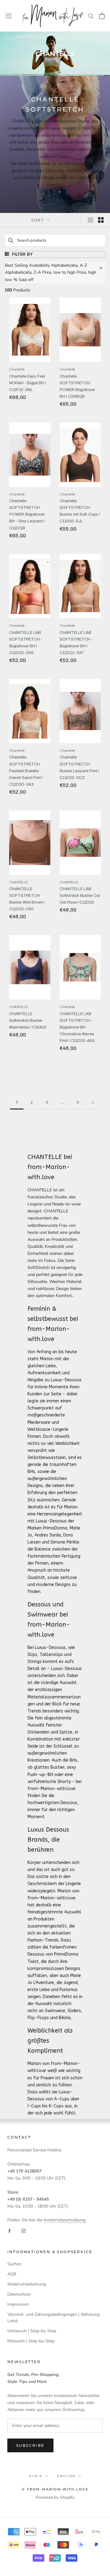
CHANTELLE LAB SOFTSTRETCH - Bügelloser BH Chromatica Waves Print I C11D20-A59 (77, 1027)
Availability (39, 265)
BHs (31, 1472)
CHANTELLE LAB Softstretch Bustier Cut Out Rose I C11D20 (80, 896)
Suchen (14, 2264)
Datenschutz (19, 2294)
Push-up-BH (40, 1775)
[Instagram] (24, 2231)
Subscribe (30, 2445)
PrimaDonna (55, 1528)
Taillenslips (51, 1655)
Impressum (18, 2304)
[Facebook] (9, 2231)
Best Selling (16, 265)
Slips (32, 1655)
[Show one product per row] (90, 220)
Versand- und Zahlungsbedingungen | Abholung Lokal (53, 2318)
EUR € (36, 2476)
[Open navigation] (9, 16)
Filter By (22, 254)
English (66, 2476)
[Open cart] (102, 16)
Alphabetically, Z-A (23, 272)
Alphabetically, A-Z (69, 265)
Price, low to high (59, 272)
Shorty (64, 1782)
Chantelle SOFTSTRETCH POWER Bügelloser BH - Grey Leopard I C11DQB (27, 514)
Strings (35, 1662)
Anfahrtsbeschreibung (64, 2220)
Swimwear (55, 2011)
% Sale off (24, 280)
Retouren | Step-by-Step (31, 2341)
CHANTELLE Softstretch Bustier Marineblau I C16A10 (28, 1021)
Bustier (57, 1767)
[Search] (91, 16)
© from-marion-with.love (55, 2489)
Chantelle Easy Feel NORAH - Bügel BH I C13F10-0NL (28, 383)
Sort (38, 220)
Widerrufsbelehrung (27, 2284)
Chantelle (17, 370)
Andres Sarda (48, 1535)
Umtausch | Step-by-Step (32, 2331)
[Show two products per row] (101, 220)
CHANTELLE (18, 882)
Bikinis (65, 2018)
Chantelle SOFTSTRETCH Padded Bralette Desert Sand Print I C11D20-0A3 (26, 771)
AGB (12, 2274)
